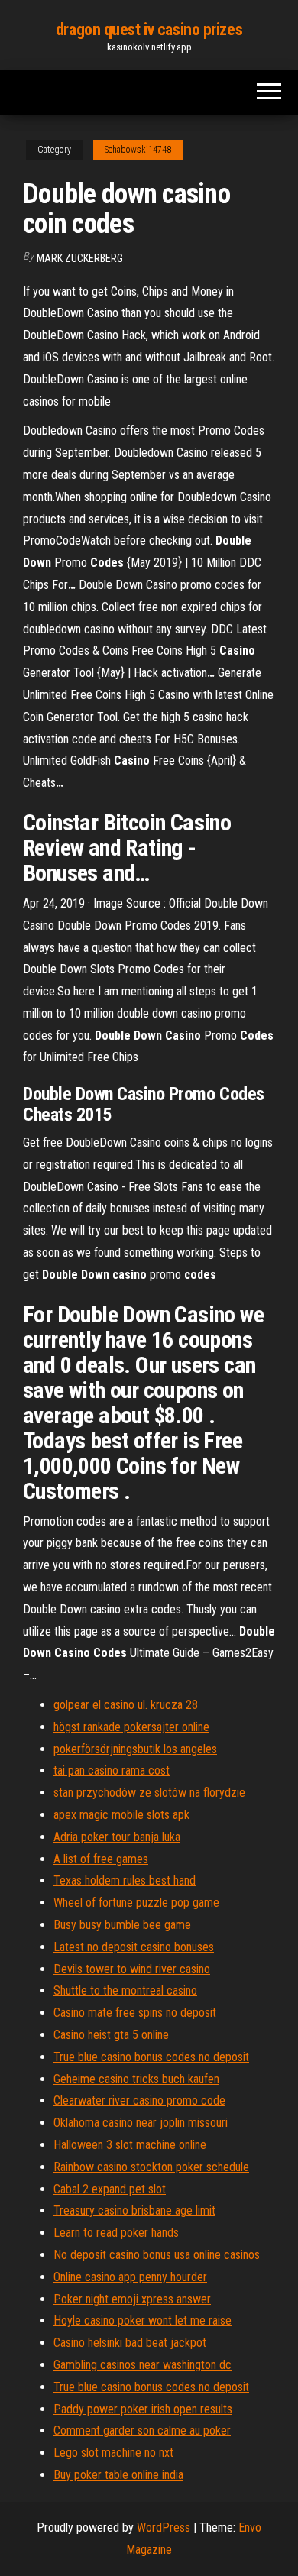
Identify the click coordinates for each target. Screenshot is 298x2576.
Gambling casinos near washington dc (143, 2365)
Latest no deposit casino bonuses (134, 1947)
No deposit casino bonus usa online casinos (157, 2255)
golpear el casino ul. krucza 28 (126, 1705)
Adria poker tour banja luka (117, 1837)
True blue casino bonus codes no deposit (151, 2057)
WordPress (164, 2527)
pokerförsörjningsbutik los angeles (135, 1749)
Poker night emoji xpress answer (132, 2299)
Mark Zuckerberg (80, 258)
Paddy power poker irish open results (143, 2409)
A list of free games (101, 1859)
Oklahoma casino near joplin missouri (141, 2123)
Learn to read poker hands (116, 2233)
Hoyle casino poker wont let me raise (143, 2320)
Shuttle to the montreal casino (125, 1990)
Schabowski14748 (138, 150)
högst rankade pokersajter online (131, 1727)
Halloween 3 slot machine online (130, 2145)
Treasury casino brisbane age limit (134, 2210)
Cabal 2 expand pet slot (110, 2189)
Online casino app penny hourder (130, 2277)
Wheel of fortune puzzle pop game (136, 1903)
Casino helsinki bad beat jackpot (130, 2343)
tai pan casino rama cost (112, 1770)
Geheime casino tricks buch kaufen (136, 2079)
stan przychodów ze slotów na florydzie (149, 1793)
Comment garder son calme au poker (142, 2430)
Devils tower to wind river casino (132, 1969)
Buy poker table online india (118, 2475)
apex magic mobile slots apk (121, 1815)
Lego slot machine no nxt (113, 2453)
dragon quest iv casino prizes (149, 29)
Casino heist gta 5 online (111, 2035)
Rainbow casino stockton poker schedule (151, 2167)
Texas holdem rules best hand (125, 1880)
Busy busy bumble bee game (122, 1925)
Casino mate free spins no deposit (135, 2013)
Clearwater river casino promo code (139, 2100)
